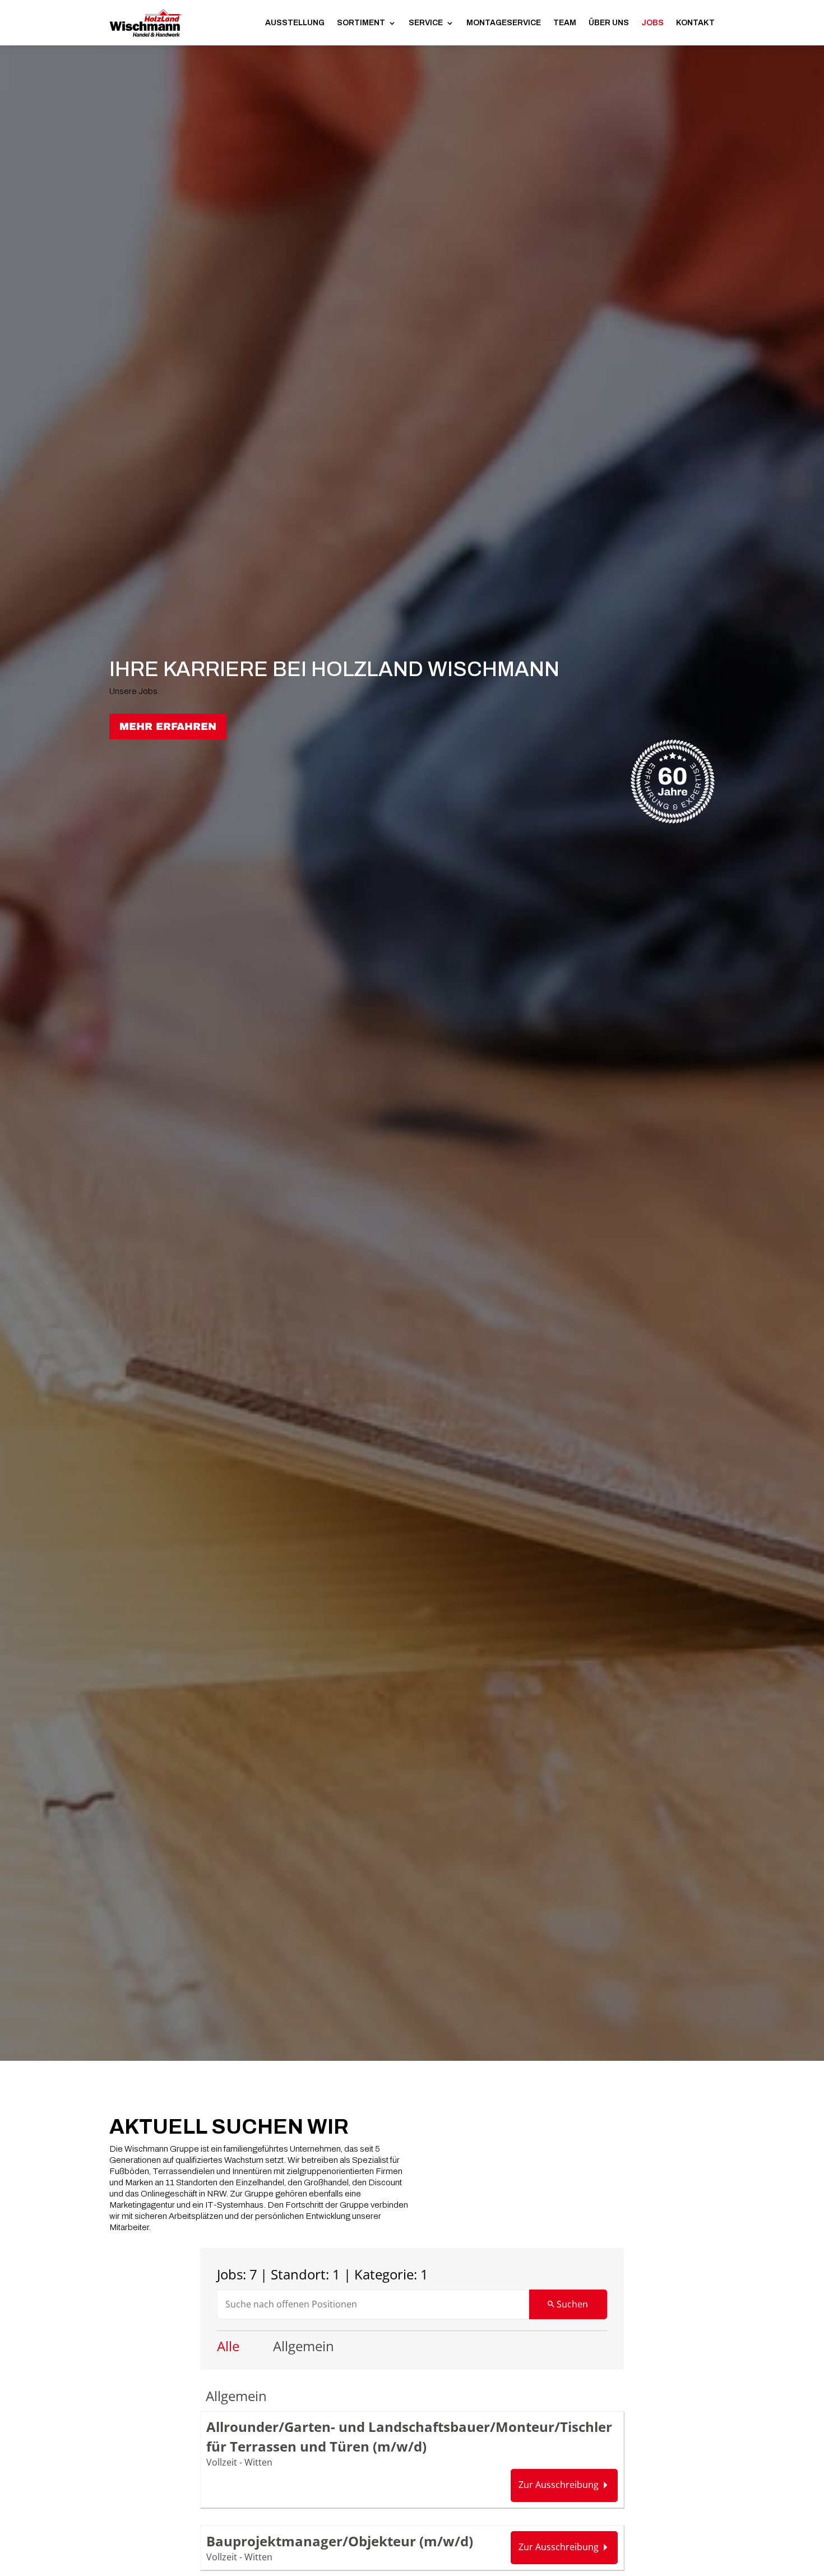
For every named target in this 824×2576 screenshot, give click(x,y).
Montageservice (504, 23)
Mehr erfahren (168, 727)
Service (426, 23)
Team (565, 23)
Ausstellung (295, 23)
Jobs (652, 23)
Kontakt (695, 23)
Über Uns (609, 23)
